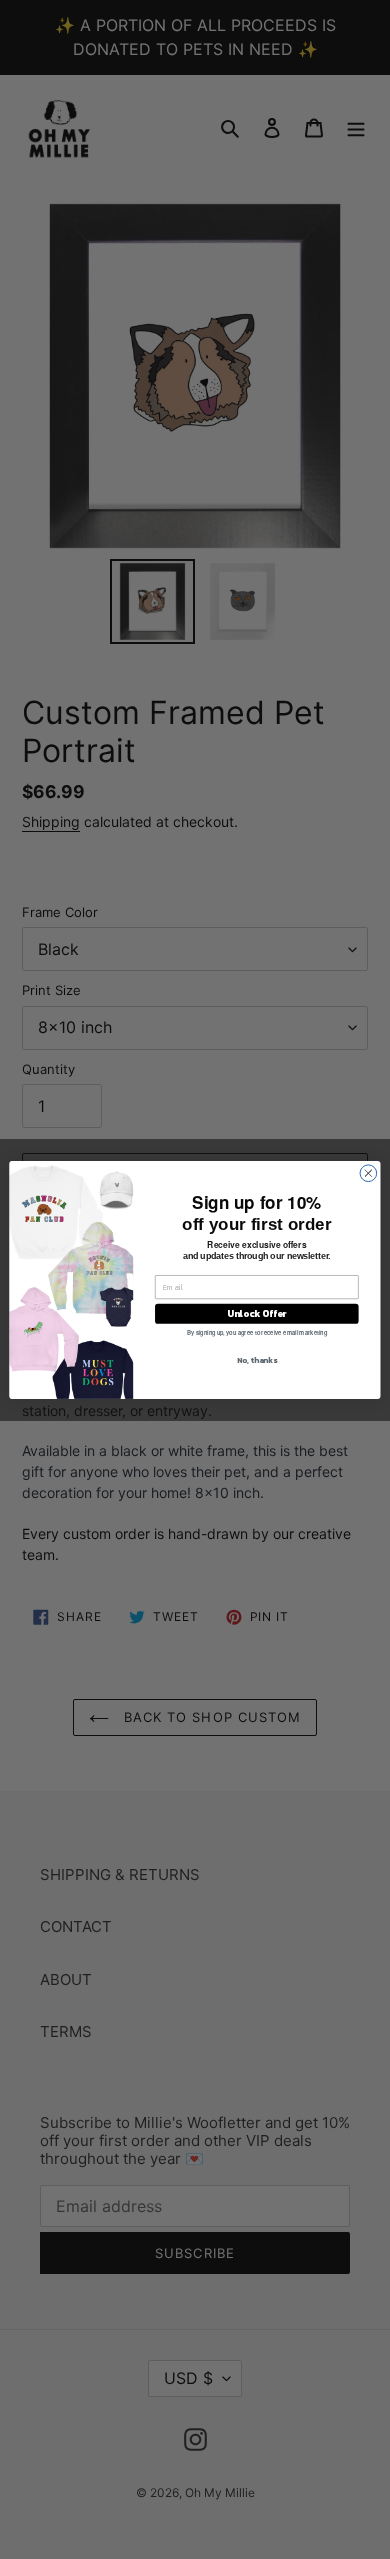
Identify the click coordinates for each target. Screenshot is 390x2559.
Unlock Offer (256, 1313)
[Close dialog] (368, 1172)
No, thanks (257, 1359)
